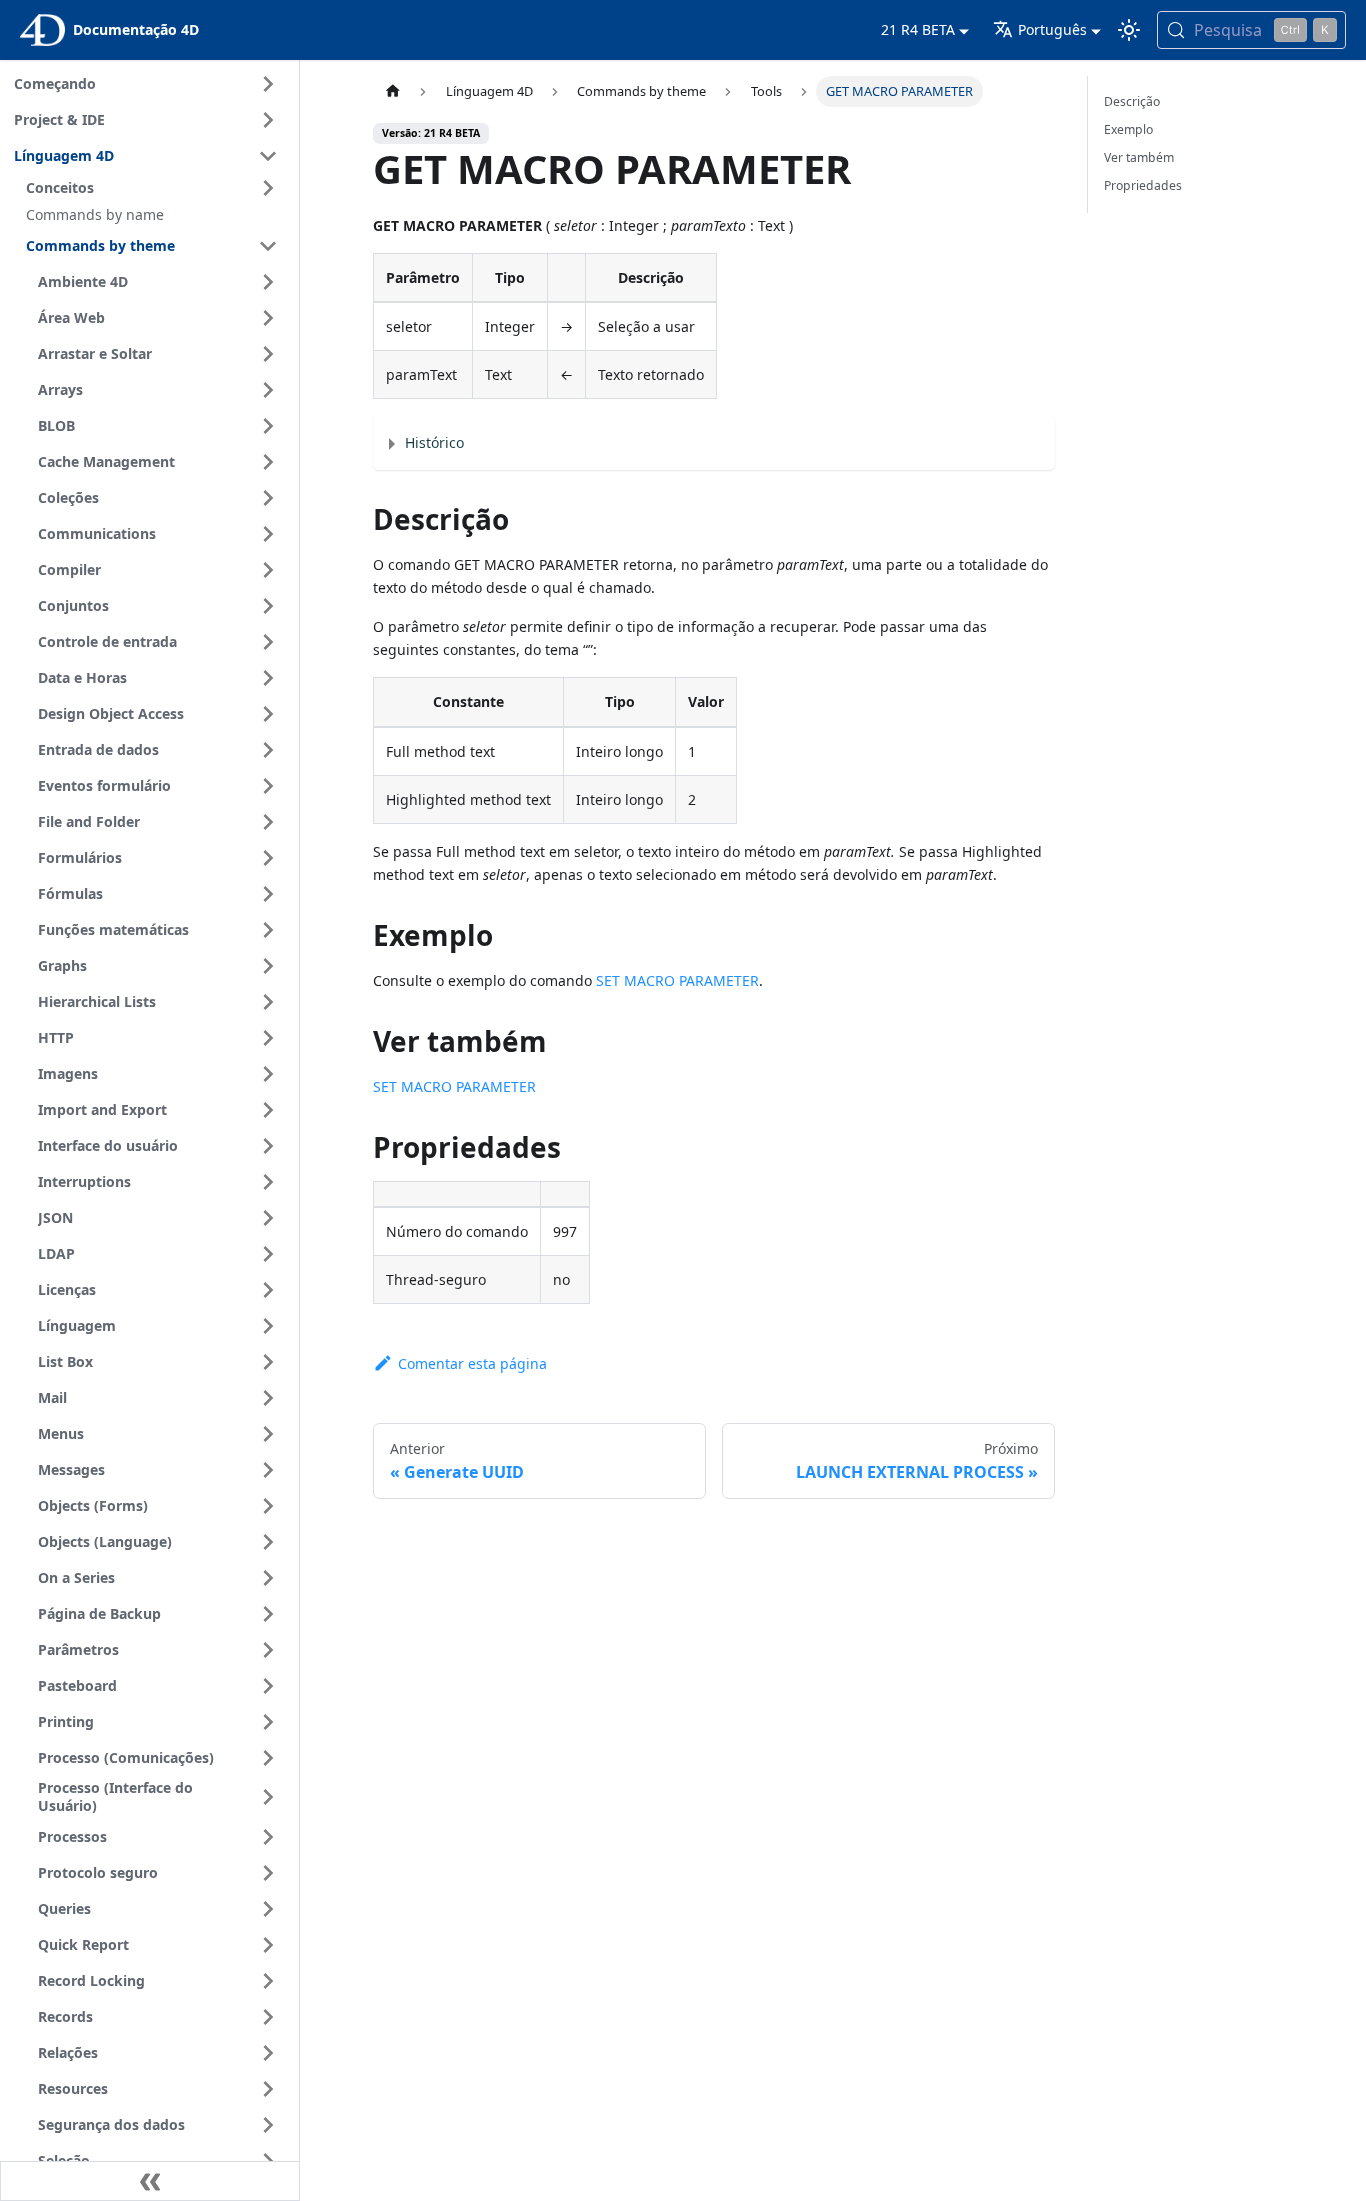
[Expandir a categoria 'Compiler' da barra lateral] (268, 570)
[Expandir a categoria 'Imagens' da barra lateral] (268, 1074)
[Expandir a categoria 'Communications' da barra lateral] (268, 534)
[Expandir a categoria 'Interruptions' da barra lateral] (268, 1182)
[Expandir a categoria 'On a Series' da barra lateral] (268, 1578)
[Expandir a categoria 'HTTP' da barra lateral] (268, 1038)
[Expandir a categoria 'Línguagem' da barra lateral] (268, 1326)
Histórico (434, 442)
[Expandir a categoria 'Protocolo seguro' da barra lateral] (268, 1873)
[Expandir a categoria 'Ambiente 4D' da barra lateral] (268, 282)
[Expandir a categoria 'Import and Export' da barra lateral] (268, 1110)
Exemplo (1128, 129)
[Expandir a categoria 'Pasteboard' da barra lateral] (268, 1686)
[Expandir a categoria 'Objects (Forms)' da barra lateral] (268, 1506)
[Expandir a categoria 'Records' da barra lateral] (268, 2017)
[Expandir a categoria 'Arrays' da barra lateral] (268, 390)
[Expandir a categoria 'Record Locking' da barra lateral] (268, 1981)
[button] (155, 188)
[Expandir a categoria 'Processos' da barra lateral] (268, 1837)
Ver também (1139, 157)
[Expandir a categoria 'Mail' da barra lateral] (268, 1398)
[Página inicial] (392, 91)
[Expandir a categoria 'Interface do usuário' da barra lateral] (268, 1146)
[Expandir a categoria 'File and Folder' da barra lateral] (268, 822)
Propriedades (1143, 185)
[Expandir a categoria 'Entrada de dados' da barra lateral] (268, 750)
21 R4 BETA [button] (918, 29)
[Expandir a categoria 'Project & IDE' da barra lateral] (268, 120)
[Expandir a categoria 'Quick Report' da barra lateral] (268, 1945)
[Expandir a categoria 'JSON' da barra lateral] (268, 1218)
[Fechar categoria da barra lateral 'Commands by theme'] (268, 246)
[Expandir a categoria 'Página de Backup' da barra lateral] (268, 1614)
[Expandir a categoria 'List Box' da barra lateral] (268, 1362)
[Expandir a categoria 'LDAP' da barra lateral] (268, 1254)
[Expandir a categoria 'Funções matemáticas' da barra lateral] (268, 930)
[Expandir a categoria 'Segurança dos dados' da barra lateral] (268, 2125)
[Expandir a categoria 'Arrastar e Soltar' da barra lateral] (268, 354)
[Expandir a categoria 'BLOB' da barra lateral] (268, 426)
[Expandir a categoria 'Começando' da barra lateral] (268, 84)
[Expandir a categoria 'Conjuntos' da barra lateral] (268, 606)
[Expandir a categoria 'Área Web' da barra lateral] (268, 318)
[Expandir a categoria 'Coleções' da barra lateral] (268, 498)
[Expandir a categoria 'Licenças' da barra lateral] (268, 1290)
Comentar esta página (472, 1363)
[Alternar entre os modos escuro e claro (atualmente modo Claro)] (1129, 30)
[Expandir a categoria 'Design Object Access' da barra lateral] (268, 714)
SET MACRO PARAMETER (677, 980)
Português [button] (1052, 29)
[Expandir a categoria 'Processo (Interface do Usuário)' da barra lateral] (268, 1797)
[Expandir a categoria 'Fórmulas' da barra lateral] (268, 894)
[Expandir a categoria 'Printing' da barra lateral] (268, 1722)
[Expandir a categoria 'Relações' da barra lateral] (268, 2053)
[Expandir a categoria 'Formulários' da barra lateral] (268, 858)
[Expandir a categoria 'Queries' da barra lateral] (268, 1909)
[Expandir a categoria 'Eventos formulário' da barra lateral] (268, 786)
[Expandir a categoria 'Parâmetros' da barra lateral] (268, 1650)
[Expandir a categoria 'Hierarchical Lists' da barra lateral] (268, 1002)
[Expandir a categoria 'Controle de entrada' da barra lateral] (268, 642)
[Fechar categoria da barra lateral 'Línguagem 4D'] (268, 156)
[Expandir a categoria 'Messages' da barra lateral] (268, 1470)
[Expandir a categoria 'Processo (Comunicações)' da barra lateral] (268, 1758)
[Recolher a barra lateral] (150, 2181)
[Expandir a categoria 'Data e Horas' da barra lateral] (268, 678)
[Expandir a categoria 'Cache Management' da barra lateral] (268, 462)
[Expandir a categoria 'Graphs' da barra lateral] (268, 966)
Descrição (1132, 101)
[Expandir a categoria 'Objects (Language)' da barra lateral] (268, 1542)
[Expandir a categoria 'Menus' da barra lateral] (268, 1434)
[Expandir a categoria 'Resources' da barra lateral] (268, 2089)
